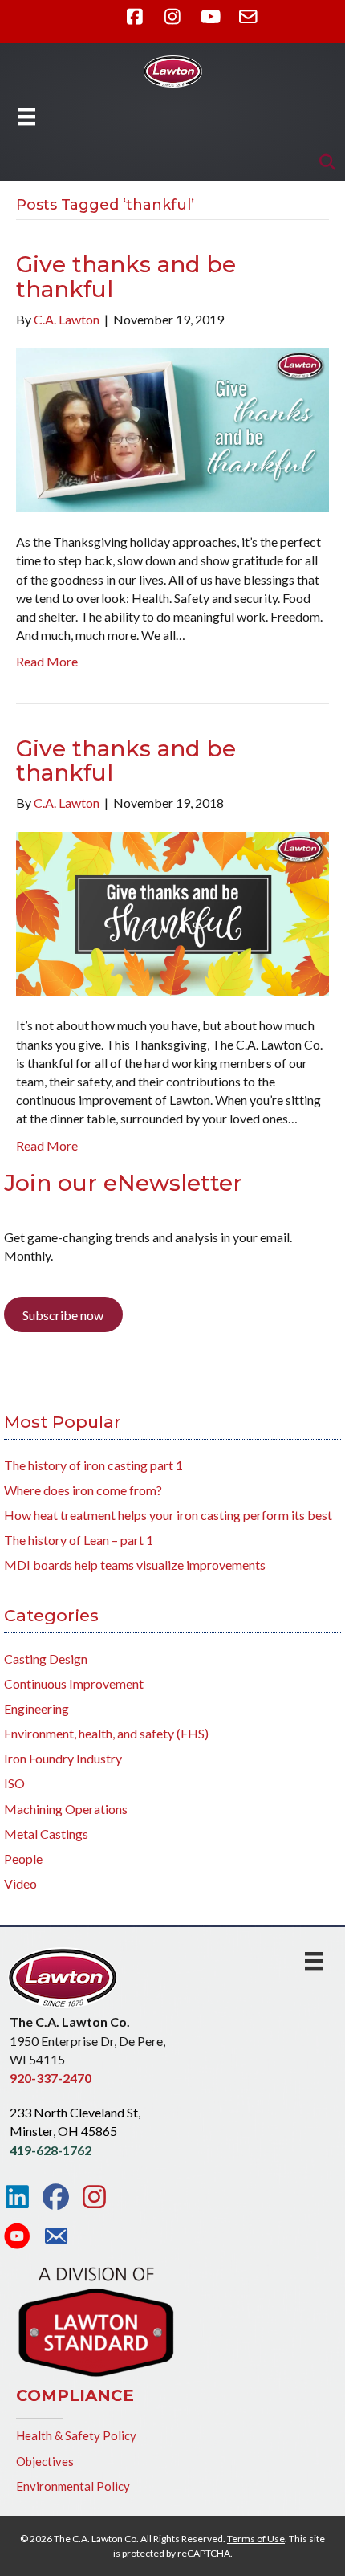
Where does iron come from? (83, 1490)
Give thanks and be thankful (126, 277)
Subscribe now (63, 1315)
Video (20, 1883)
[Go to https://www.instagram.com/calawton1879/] (94, 2197)
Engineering (37, 1708)
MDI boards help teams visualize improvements (135, 1565)
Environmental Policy (73, 2486)
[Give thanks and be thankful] (172, 428)
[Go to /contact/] (56, 2238)
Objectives (45, 2461)
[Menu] (26, 116)
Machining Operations (66, 1809)
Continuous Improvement (74, 1683)
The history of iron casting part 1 (93, 1465)
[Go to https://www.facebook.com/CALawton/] (56, 2197)
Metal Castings (46, 1834)
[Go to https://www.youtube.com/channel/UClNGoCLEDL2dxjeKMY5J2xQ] (17, 2237)
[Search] (323, 162)
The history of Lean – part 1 (79, 1540)
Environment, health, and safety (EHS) (106, 1733)
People (23, 1859)
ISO (14, 1783)
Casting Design (46, 1659)
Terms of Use (256, 2539)
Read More (47, 661)
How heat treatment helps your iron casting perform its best (168, 1515)
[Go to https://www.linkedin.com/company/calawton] (17, 2197)
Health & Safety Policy (76, 2435)
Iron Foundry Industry (63, 1758)
